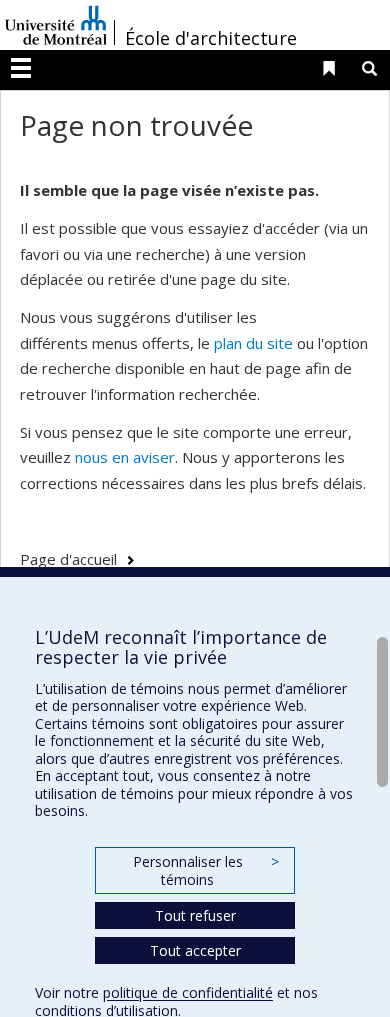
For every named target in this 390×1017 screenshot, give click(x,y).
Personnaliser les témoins (206, 870)
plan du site (253, 343)
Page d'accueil (68, 559)
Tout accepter (195, 950)
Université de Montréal (56, 25)
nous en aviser (125, 457)
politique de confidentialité (188, 992)
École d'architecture (211, 38)
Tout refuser (195, 915)
